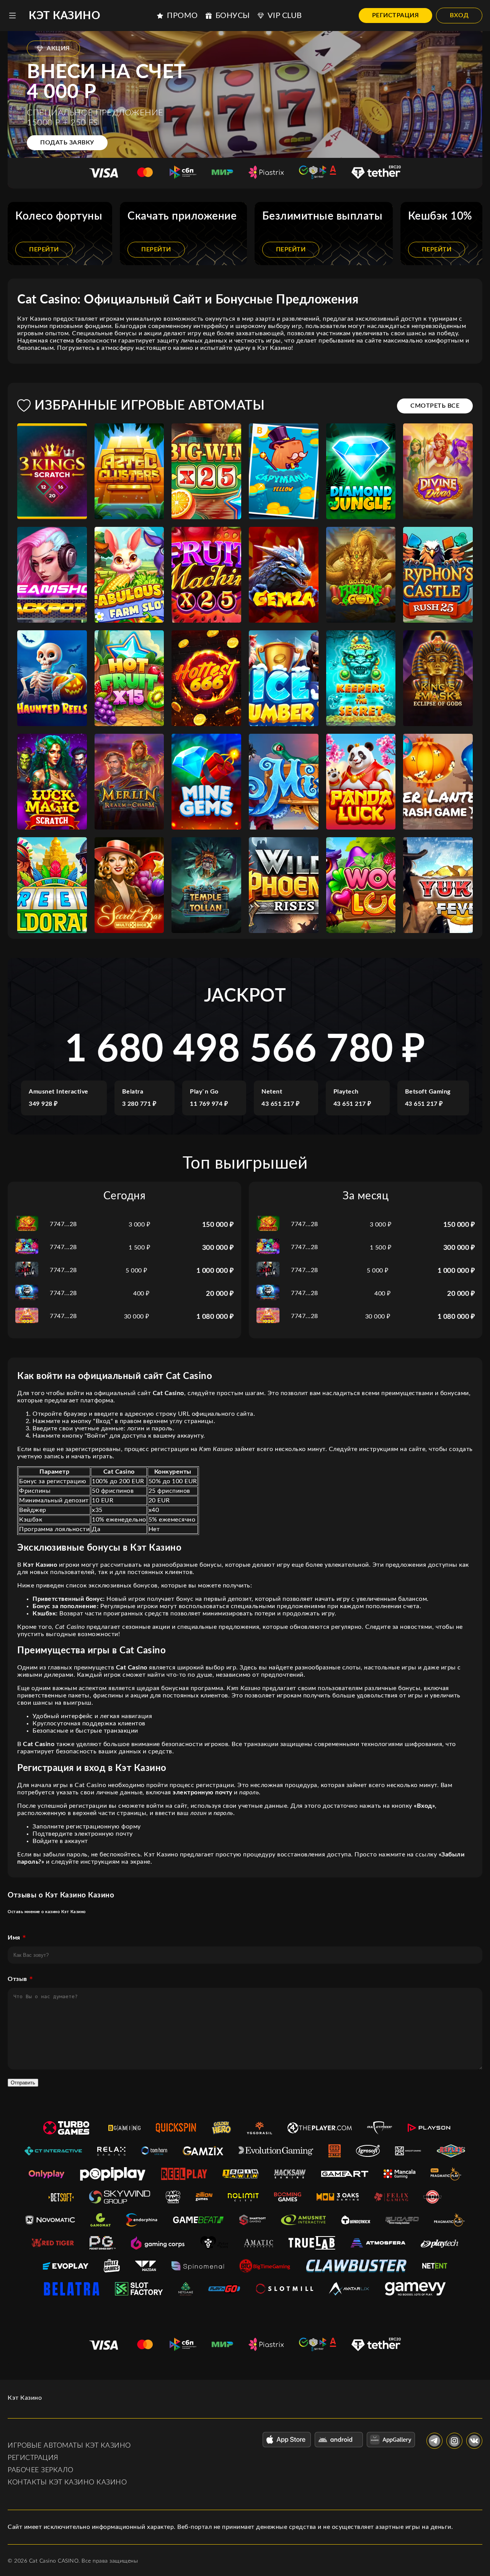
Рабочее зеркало (41, 2470)
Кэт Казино (65, 16)
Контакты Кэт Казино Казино (67, 2483)
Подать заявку (67, 143)
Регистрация (396, 15)
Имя (14, 1938)
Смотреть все (435, 406)
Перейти (44, 249)
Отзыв (17, 1979)
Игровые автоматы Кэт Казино (69, 2446)
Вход (459, 15)
